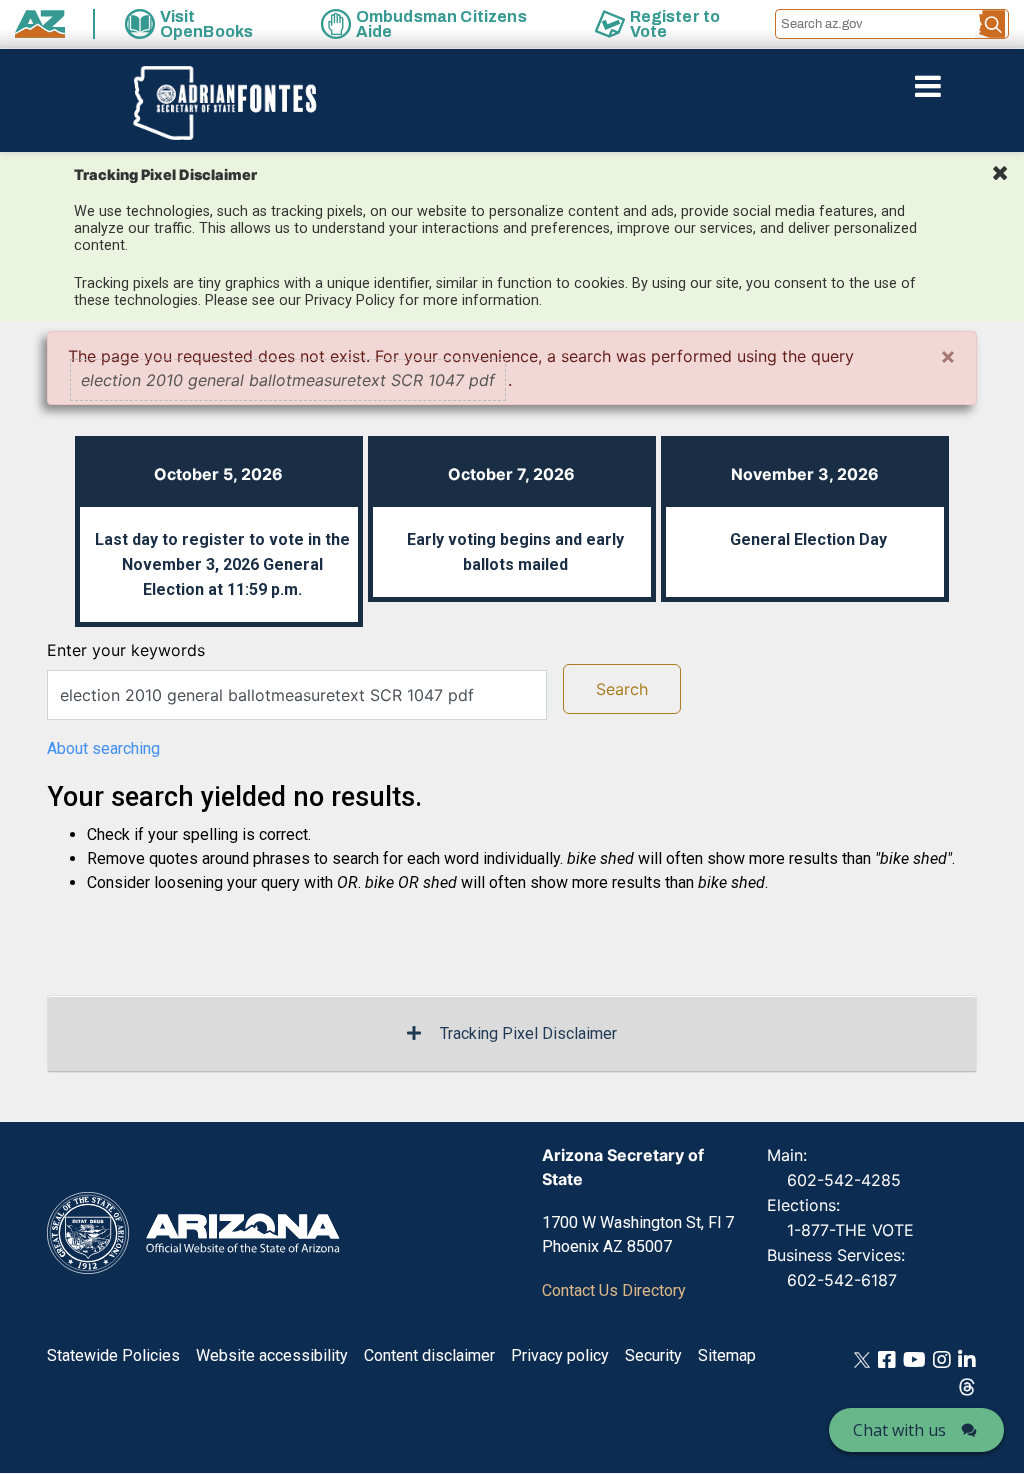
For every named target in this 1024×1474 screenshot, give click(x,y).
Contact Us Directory (614, 1290)
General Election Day (808, 539)
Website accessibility (272, 1355)
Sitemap (727, 1355)
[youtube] (914, 1358)
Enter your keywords (126, 650)
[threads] (967, 1385)
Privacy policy (560, 1355)
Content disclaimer (429, 1355)
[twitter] (862, 1358)
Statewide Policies (113, 1355)
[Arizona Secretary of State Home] (215, 103)
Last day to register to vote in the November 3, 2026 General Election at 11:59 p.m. (222, 564)
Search (622, 689)
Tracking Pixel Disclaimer (528, 1033)
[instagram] (942, 1358)
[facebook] (887, 1358)
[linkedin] (967, 1358)
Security (653, 1355)
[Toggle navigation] (962, 86)
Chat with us (899, 1430)
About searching (103, 748)
